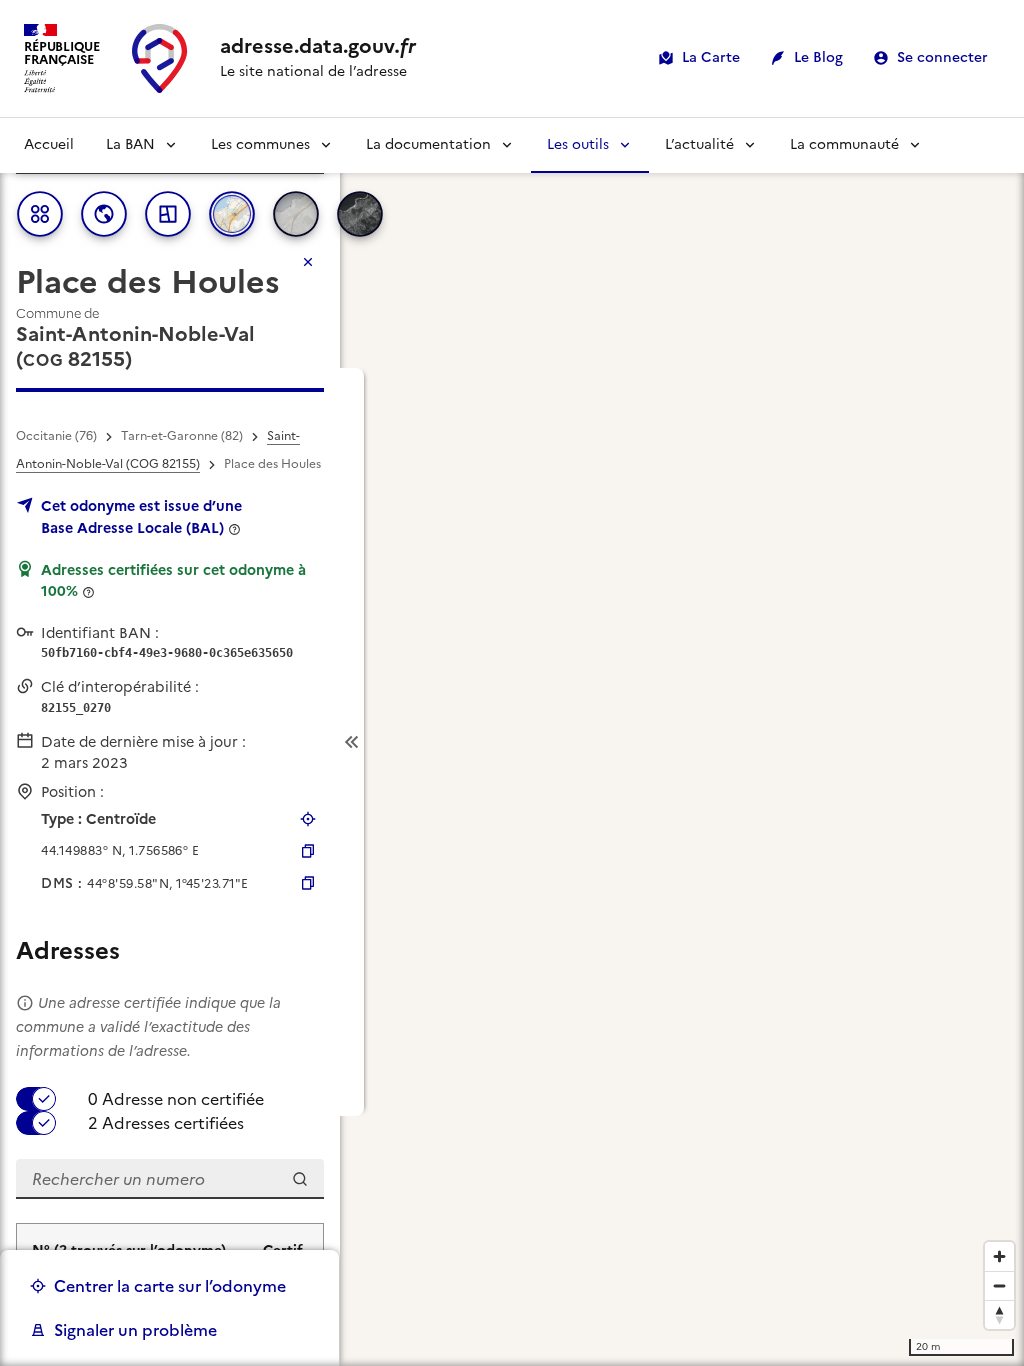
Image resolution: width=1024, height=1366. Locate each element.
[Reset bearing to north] (999, 1314)
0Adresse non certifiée (176, 1099)
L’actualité (699, 144)
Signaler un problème (135, 1330)
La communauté (844, 144)
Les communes (260, 144)
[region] (512, 742)
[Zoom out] (999, 1285)
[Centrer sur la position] (308, 819)
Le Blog (818, 57)
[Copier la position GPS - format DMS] (308, 883)
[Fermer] (308, 262)
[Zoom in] (999, 1256)
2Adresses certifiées (166, 1123)
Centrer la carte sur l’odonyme (170, 1286)
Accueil (49, 144)
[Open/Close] (352, 742)
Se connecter (942, 57)
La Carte (711, 57)
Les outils (578, 144)
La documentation (428, 144)
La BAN (130, 144)
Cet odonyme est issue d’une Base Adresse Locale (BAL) (141, 517)
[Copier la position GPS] (308, 851)
